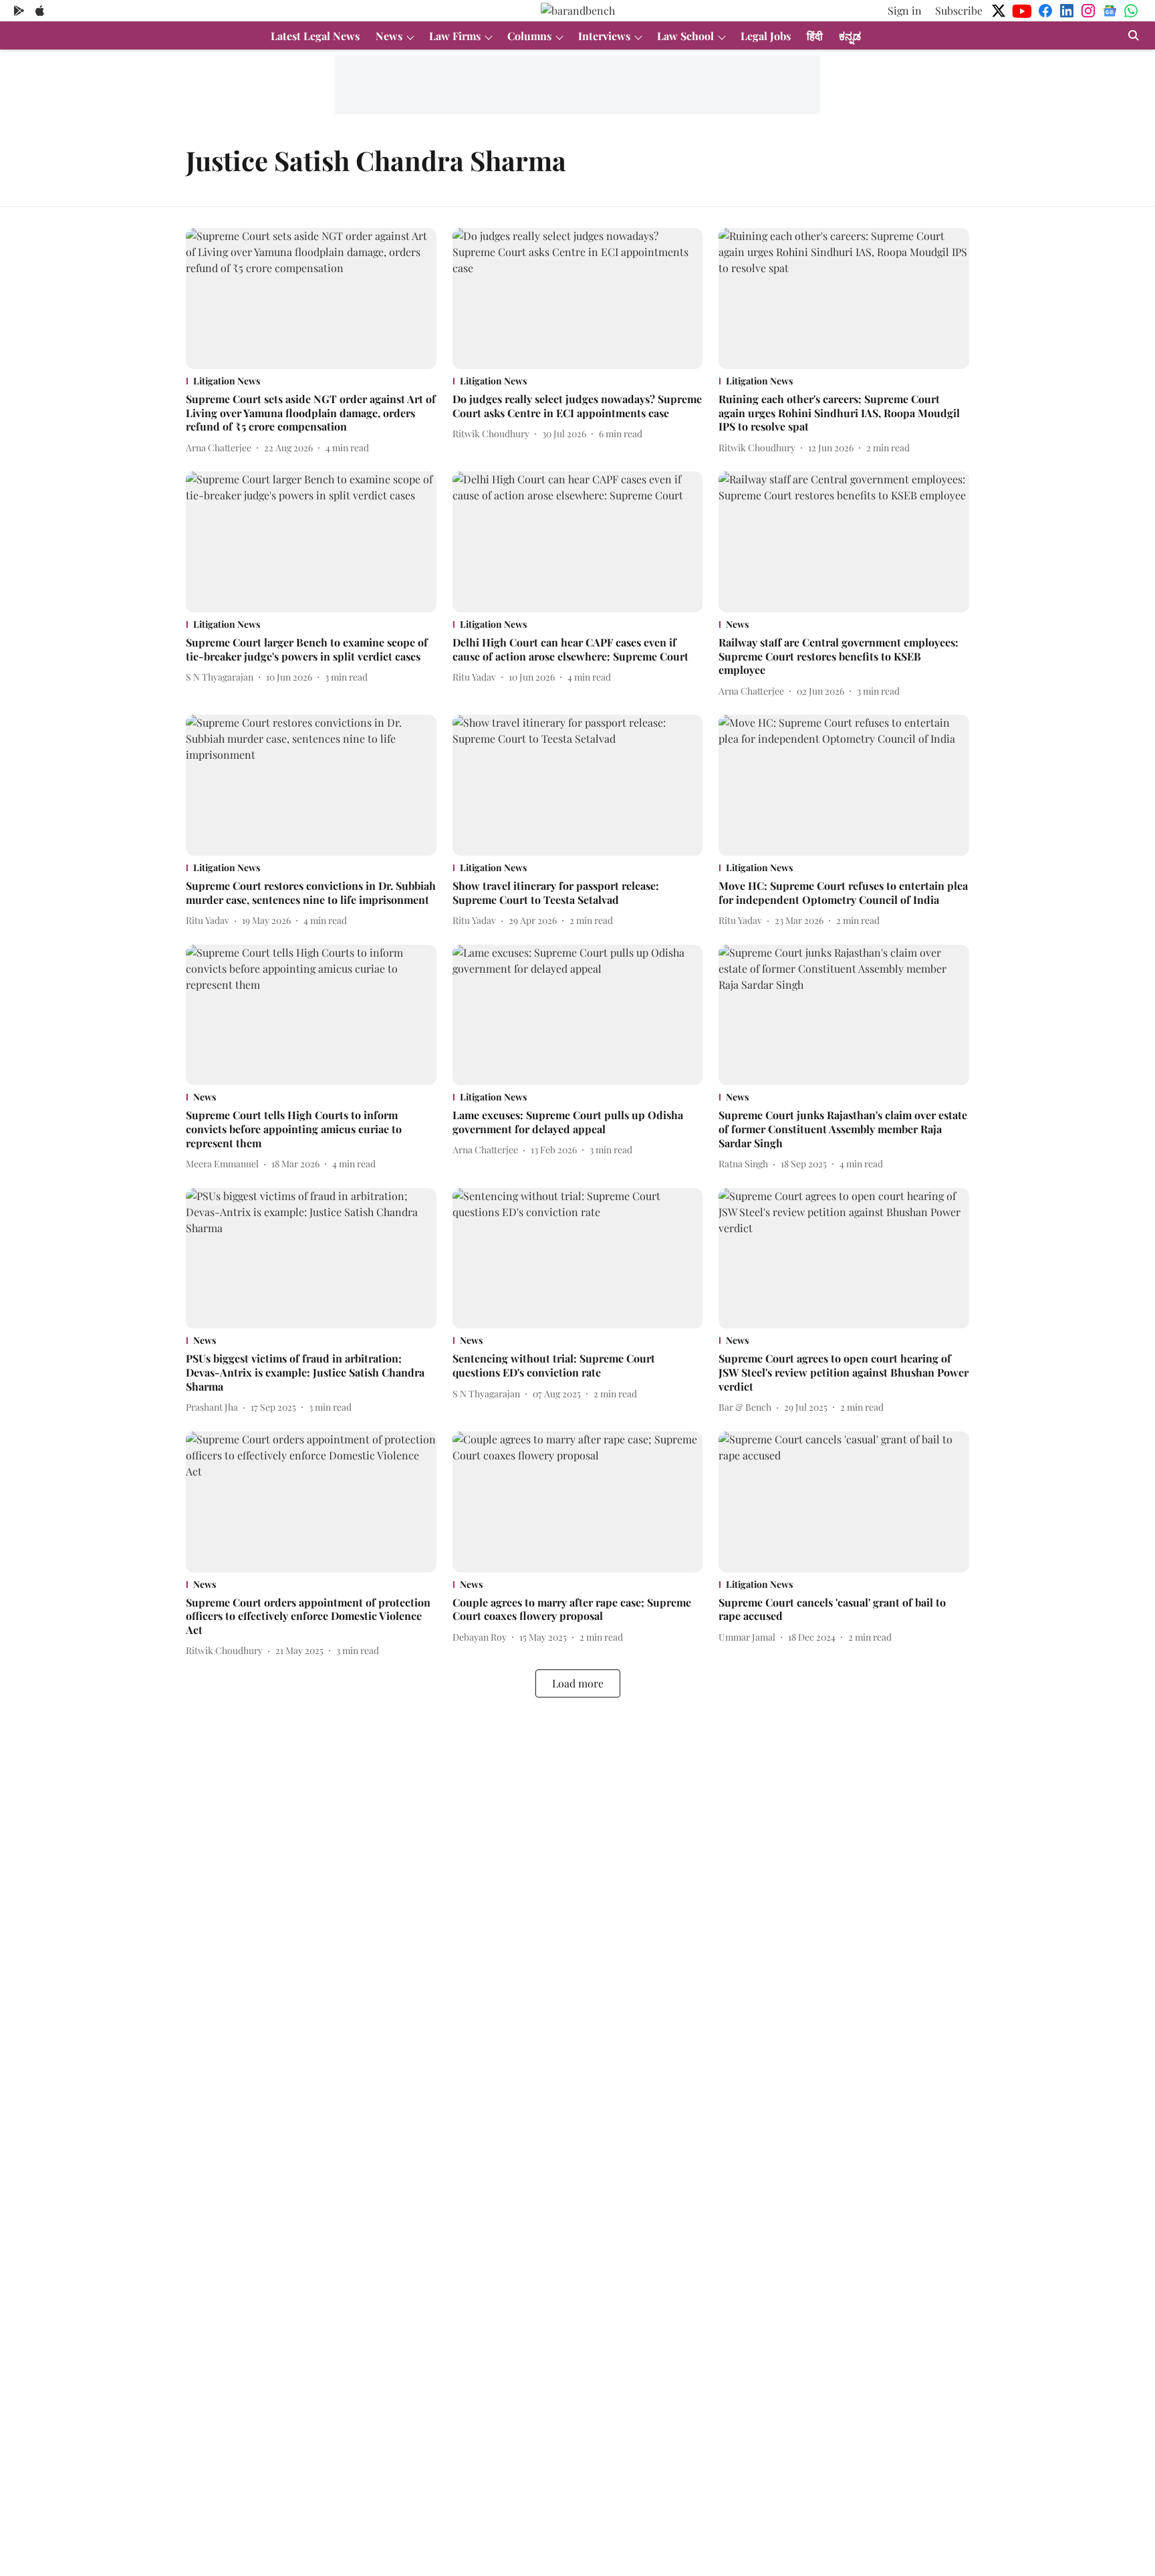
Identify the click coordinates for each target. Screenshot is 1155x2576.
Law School (685, 36)
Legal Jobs (766, 36)
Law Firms (455, 36)
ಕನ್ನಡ (850, 36)
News (389, 36)
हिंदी (815, 36)
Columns (529, 36)
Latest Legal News (315, 36)
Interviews (604, 36)
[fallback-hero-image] (311, 299)
